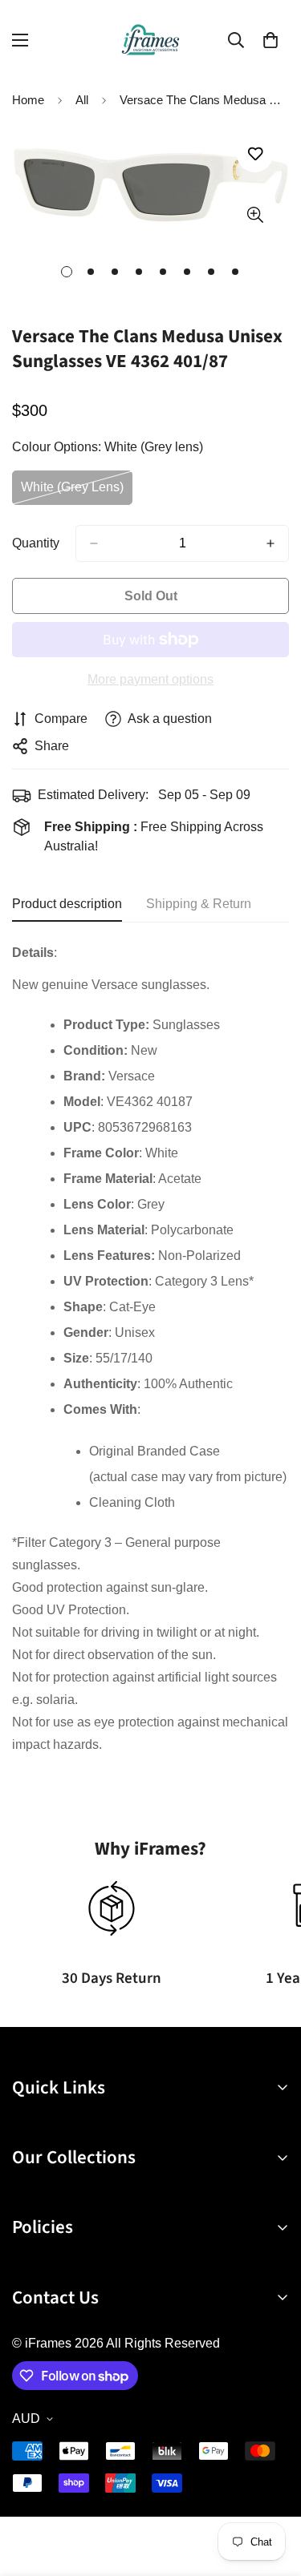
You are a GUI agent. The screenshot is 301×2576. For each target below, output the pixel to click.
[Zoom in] (255, 215)
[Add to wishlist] (255, 154)
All (82, 100)
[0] (270, 40)
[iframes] (150, 40)
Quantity (36, 543)
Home (28, 100)
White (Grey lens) (77, 493)
